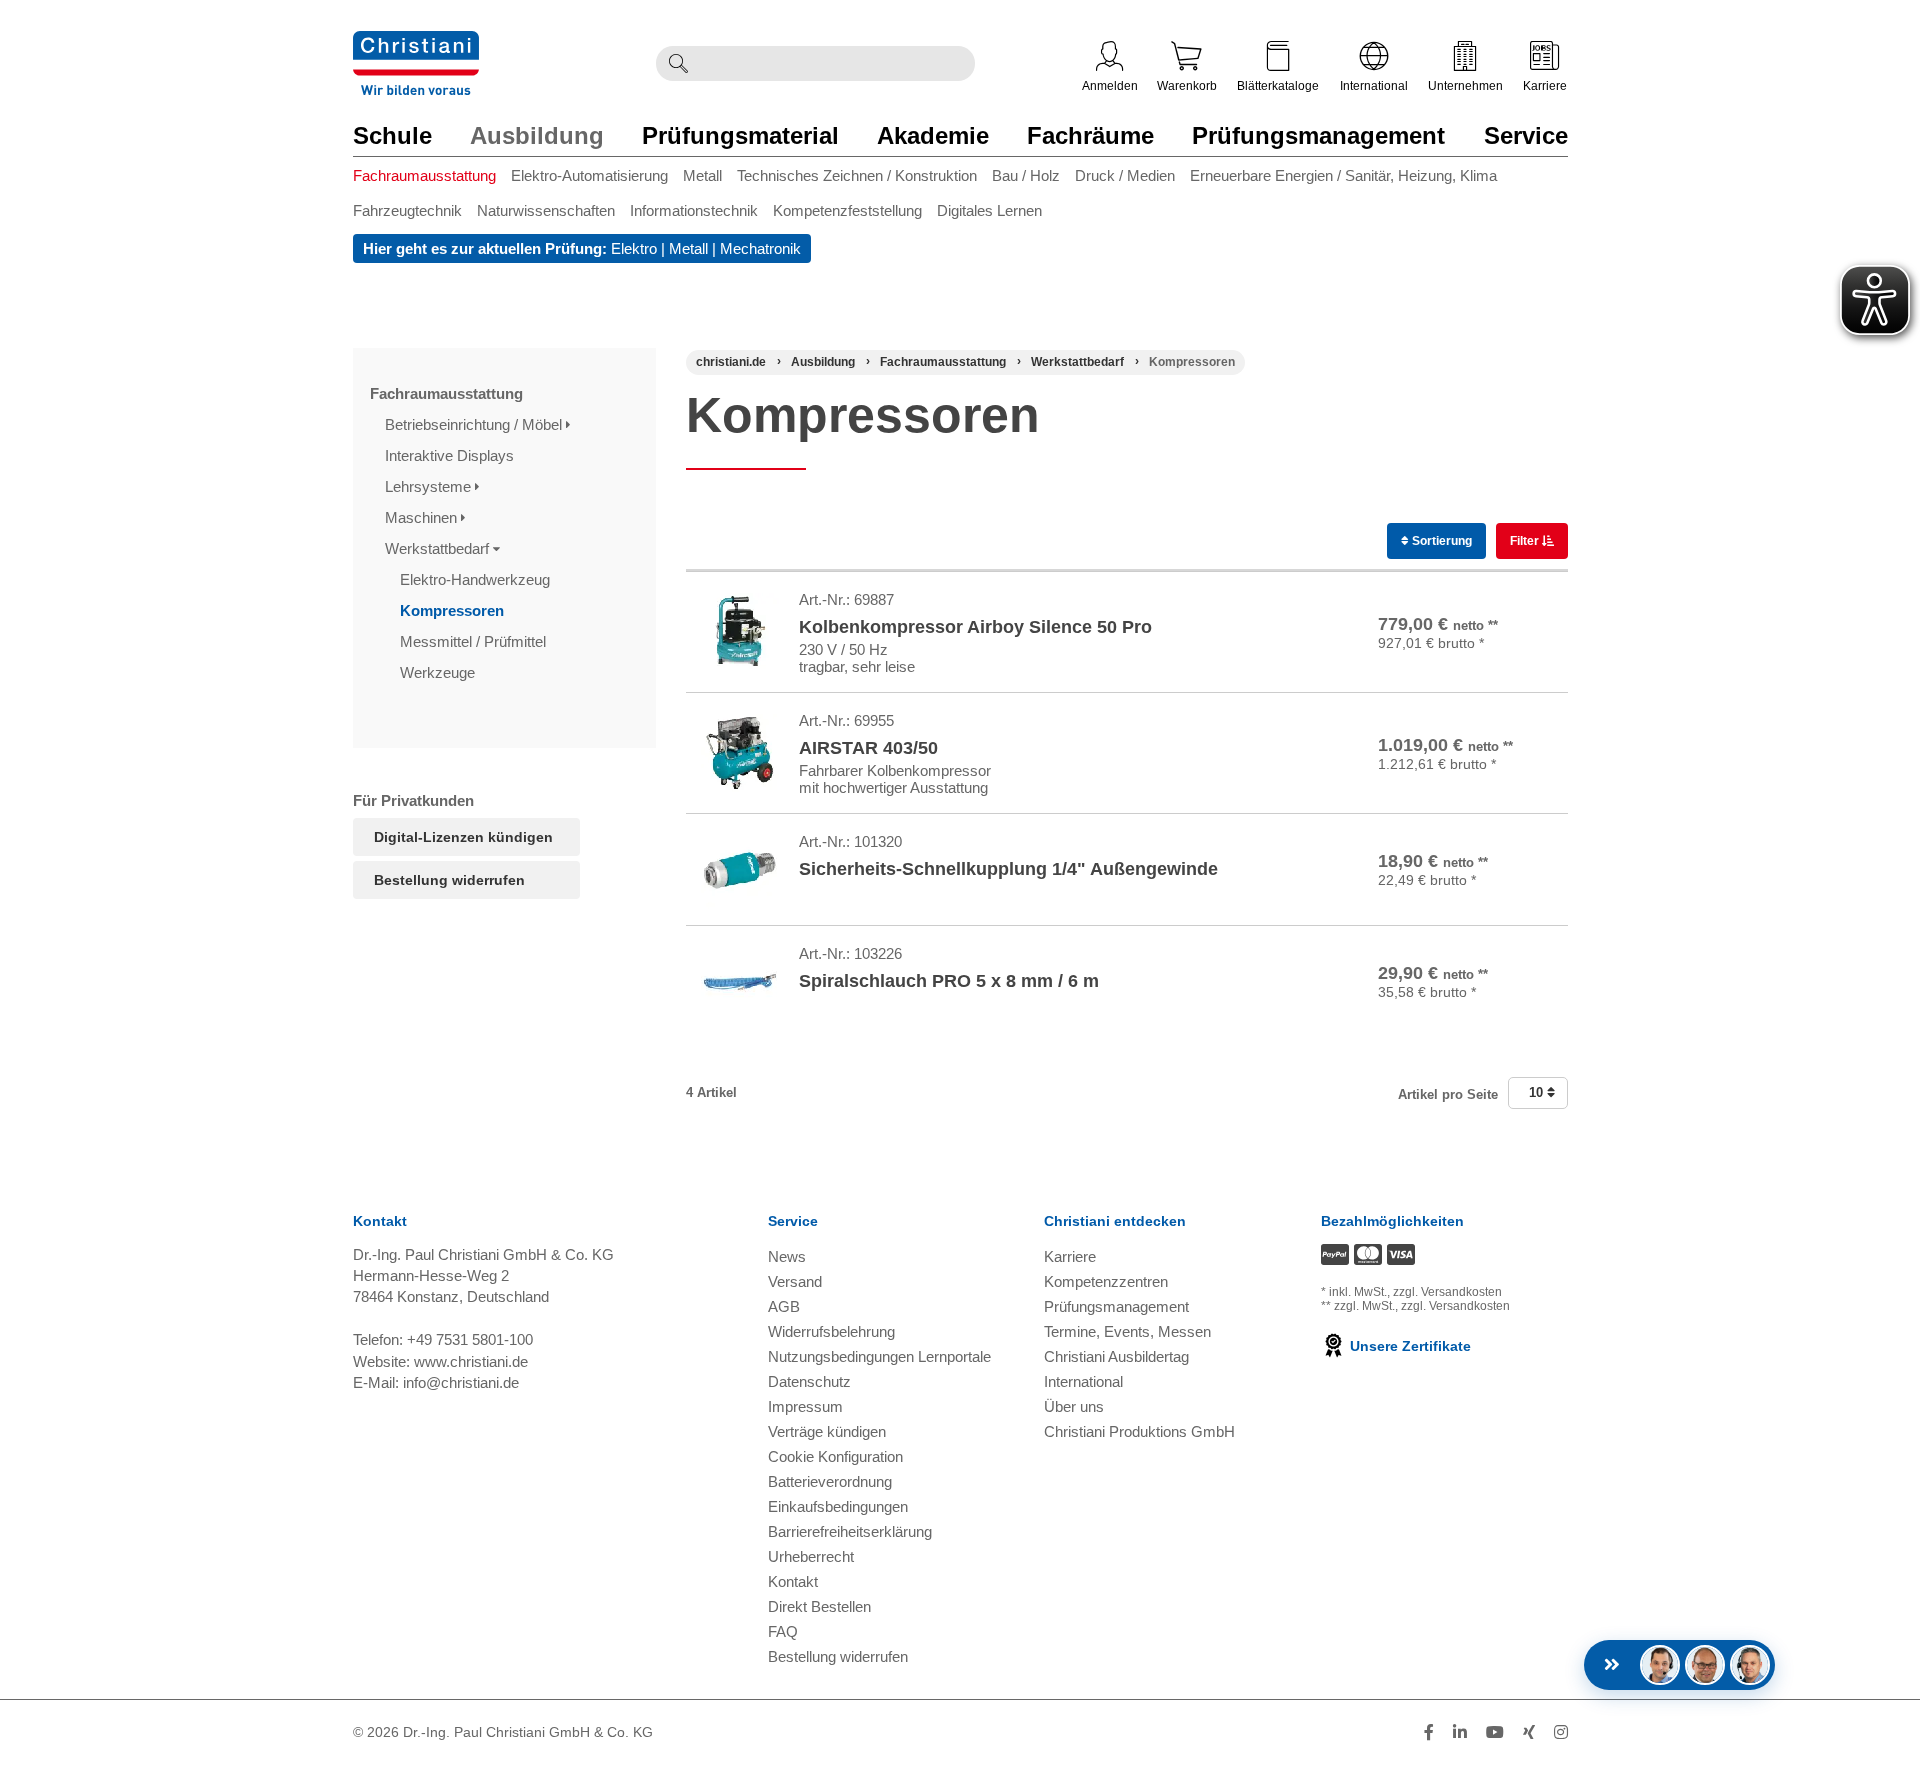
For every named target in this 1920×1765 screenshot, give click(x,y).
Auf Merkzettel (1496, 660)
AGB (784, 1306)
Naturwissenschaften (546, 210)
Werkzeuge (439, 672)
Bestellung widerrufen (449, 880)
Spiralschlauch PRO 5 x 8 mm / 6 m (949, 981)
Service (1526, 135)
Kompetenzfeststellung (847, 210)
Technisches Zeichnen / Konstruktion (857, 175)
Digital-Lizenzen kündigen (463, 837)
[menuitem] (432, 179)
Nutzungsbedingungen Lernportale (879, 1356)
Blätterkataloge (1278, 86)
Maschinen (423, 517)
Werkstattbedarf (439, 548)
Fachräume (1090, 135)
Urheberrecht (811, 1556)
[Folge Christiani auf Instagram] (1561, 1732)
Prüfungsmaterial (740, 135)
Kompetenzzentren (1106, 1281)
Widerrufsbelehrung (831, 1331)
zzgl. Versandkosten (1447, 1292)
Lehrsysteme (430, 486)
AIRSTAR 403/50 (868, 748)
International (1374, 86)
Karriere (1545, 86)
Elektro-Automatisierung (589, 175)
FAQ (783, 1631)
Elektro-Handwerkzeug (477, 579)
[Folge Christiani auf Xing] (1529, 1732)
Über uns (1074, 1406)
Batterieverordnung (830, 1481)
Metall (702, 175)
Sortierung (1440, 541)
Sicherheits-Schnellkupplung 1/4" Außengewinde (1008, 869)
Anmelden (1110, 86)
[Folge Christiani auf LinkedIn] (1460, 1732)
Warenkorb (1187, 86)
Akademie (933, 135)
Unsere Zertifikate (1408, 1346)
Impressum (805, 1406)
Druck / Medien (1125, 175)
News (787, 1256)
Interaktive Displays (451, 455)
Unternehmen (1465, 86)
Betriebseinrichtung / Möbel (475, 424)
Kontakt (793, 1581)
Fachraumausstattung (424, 175)
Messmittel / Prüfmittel (475, 641)
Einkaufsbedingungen (838, 1506)
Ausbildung (537, 135)
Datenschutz (809, 1381)
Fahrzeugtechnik (407, 210)
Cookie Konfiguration (835, 1456)
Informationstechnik (694, 210)
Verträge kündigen (827, 1431)
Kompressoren (454, 610)
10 (1538, 1092)
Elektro (634, 248)
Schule (392, 135)
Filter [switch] (1526, 541)
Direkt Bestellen (819, 1606)
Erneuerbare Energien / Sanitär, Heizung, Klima (1343, 175)
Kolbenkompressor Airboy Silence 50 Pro (975, 627)
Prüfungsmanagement (1318, 135)
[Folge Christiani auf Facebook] (1429, 1732)
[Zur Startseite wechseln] (416, 43)
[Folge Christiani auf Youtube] (1495, 1732)
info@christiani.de (461, 1382)
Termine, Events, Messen (1127, 1331)
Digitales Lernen (989, 210)
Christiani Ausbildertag (1116, 1356)
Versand (795, 1281)
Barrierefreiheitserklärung (850, 1531)
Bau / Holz (1026, 175)
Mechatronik (760, 248)
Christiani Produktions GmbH (1139, 1431)
